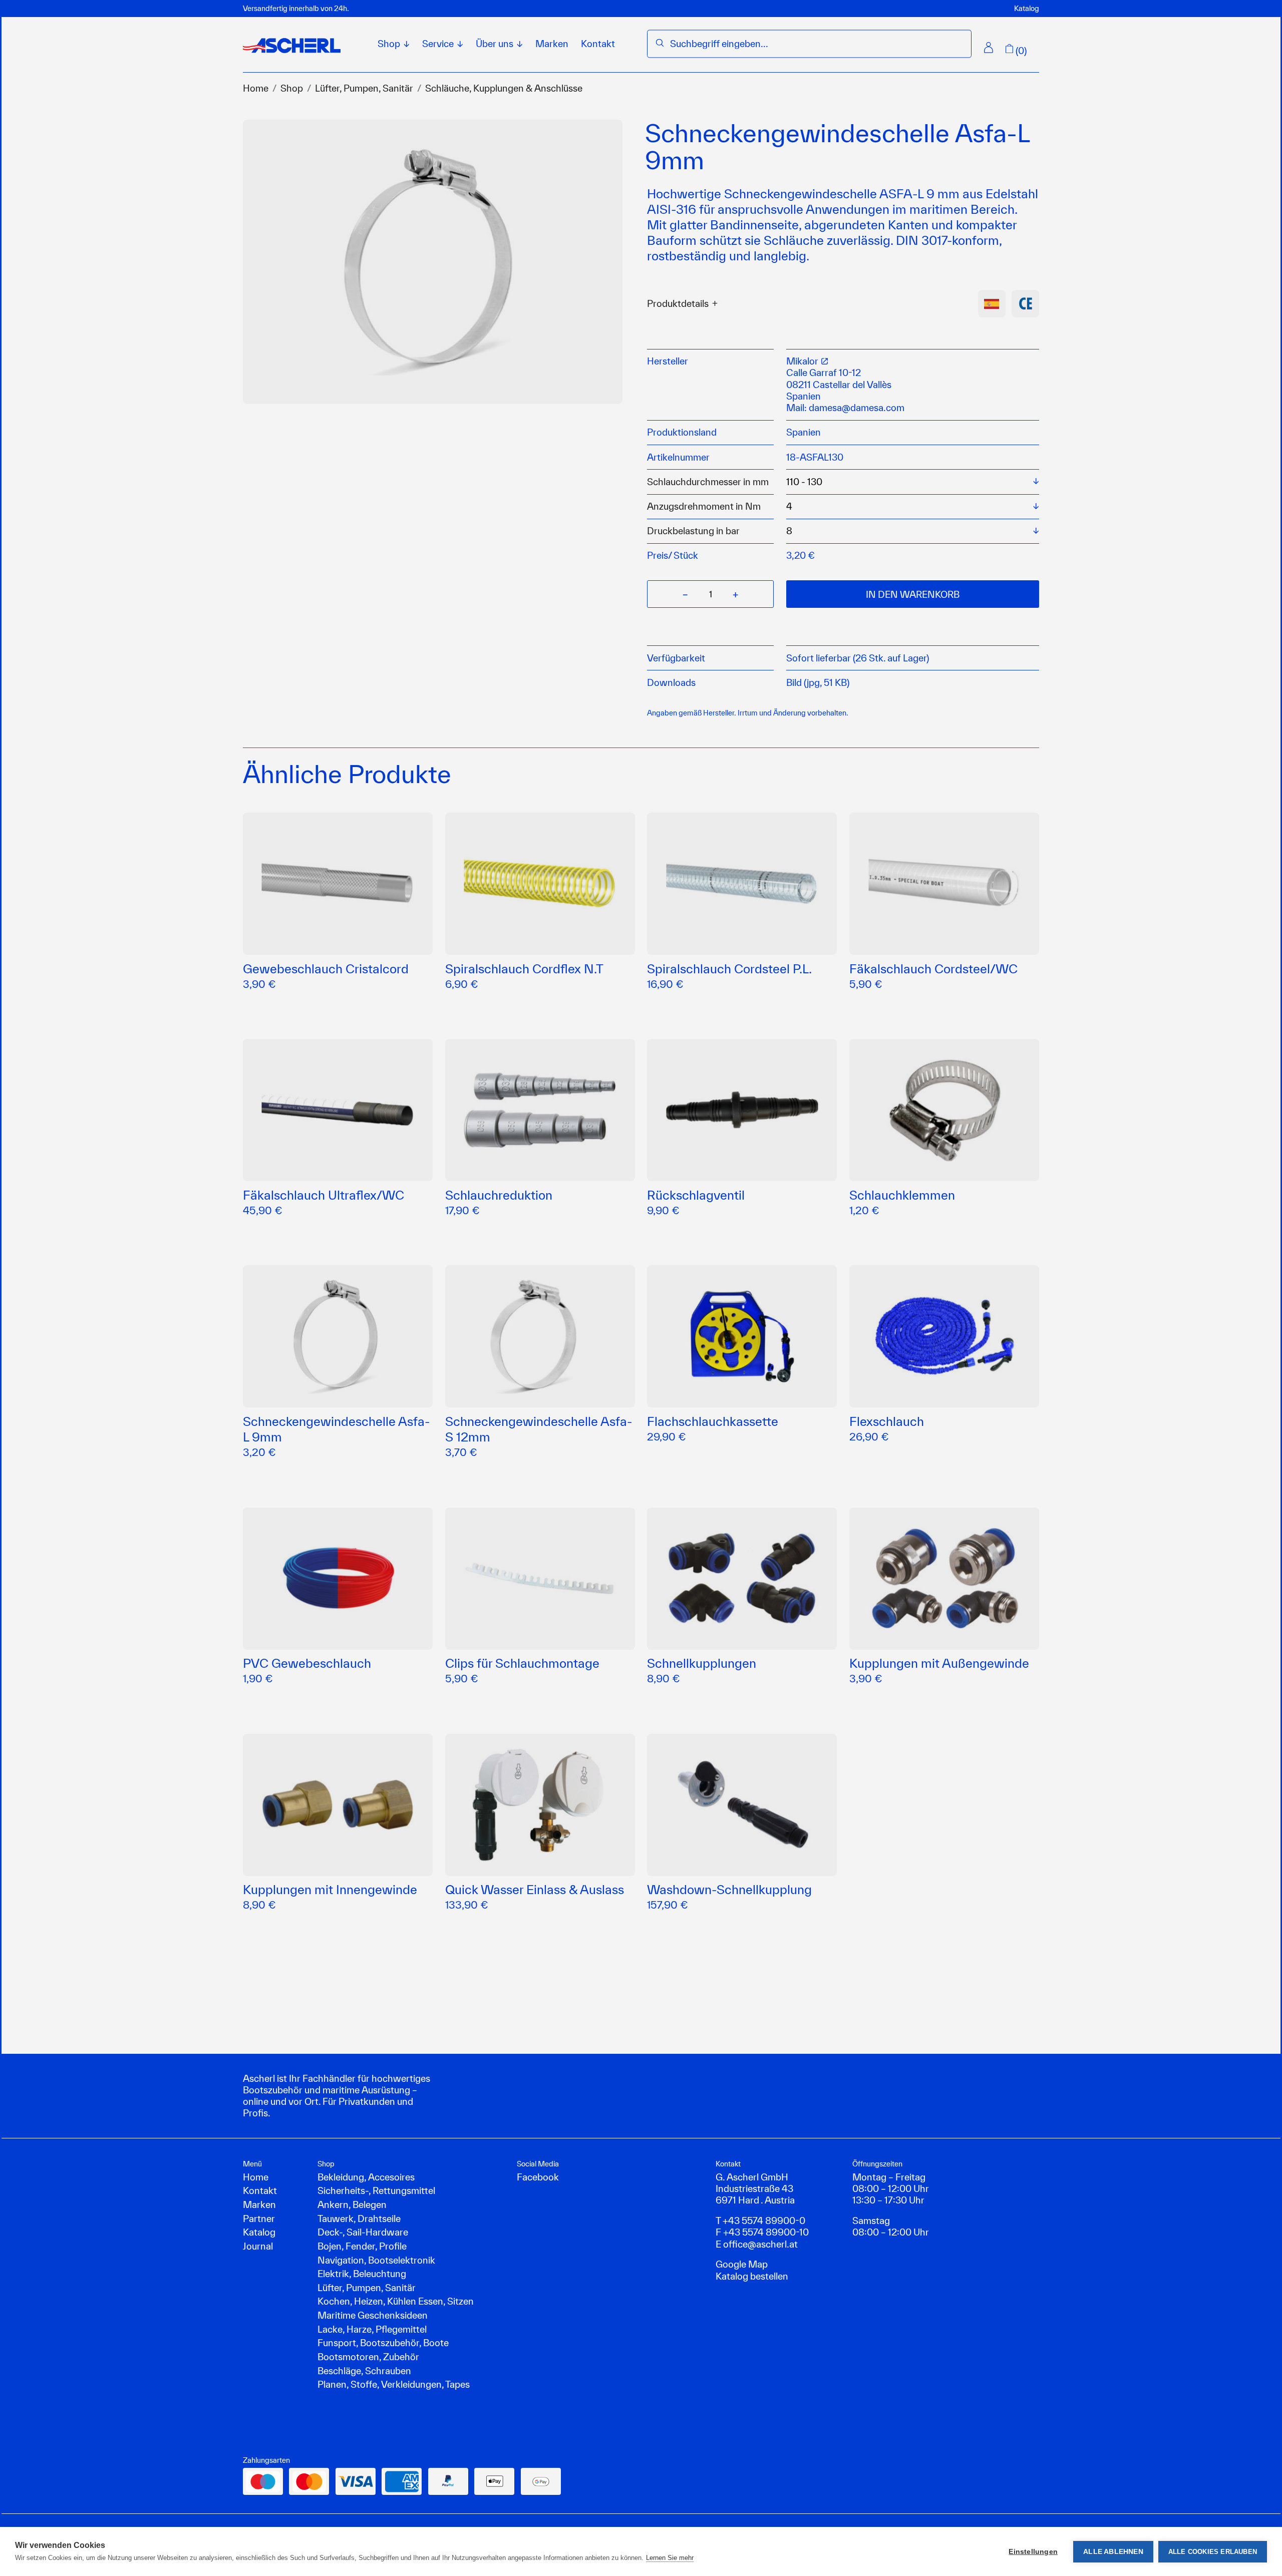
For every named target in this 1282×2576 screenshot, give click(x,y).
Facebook (538, 2177)
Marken (552, 44)
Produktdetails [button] (678, 304)
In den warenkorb (913, 594)
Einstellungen (1033, 2552)
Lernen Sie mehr (670, 2558)
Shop (292, 88)
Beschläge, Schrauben (364, 2371)
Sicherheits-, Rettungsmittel (376, 2190)
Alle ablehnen (1113, 2552)
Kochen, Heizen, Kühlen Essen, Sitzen (396, 2301)
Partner (259, 2219)
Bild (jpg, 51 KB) (818, 682)
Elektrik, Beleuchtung (362, 2274)
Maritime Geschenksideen (373, 2315)
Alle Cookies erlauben (1213, 2552)
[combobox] (817, 44)
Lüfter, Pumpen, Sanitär (364, 88)
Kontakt (598, 44)
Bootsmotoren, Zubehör (368, 2357)
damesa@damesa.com (857, 408)
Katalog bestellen (752, 2276)
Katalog (1027, 8)
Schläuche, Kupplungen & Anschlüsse (504, 88)
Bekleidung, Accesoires (366, 2177)
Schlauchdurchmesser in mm (708, 482)
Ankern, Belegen (352, 2204)
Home (256, 88)
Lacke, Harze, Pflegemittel (372, 2329)
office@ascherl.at (760, 2244)
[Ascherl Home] (292, 46)
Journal (258, 2246)
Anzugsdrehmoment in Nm (704, 506)
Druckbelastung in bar (693, 531)
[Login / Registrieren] (989, 48)
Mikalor (803, 361)
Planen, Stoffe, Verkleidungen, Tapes (394, 2384)
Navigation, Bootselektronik (376, 2260)
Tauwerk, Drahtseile (359, 2219)
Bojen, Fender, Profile (362, 2246)
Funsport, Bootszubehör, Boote (383, 2343)
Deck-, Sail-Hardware (363, 2232)
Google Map (742, 2264)
